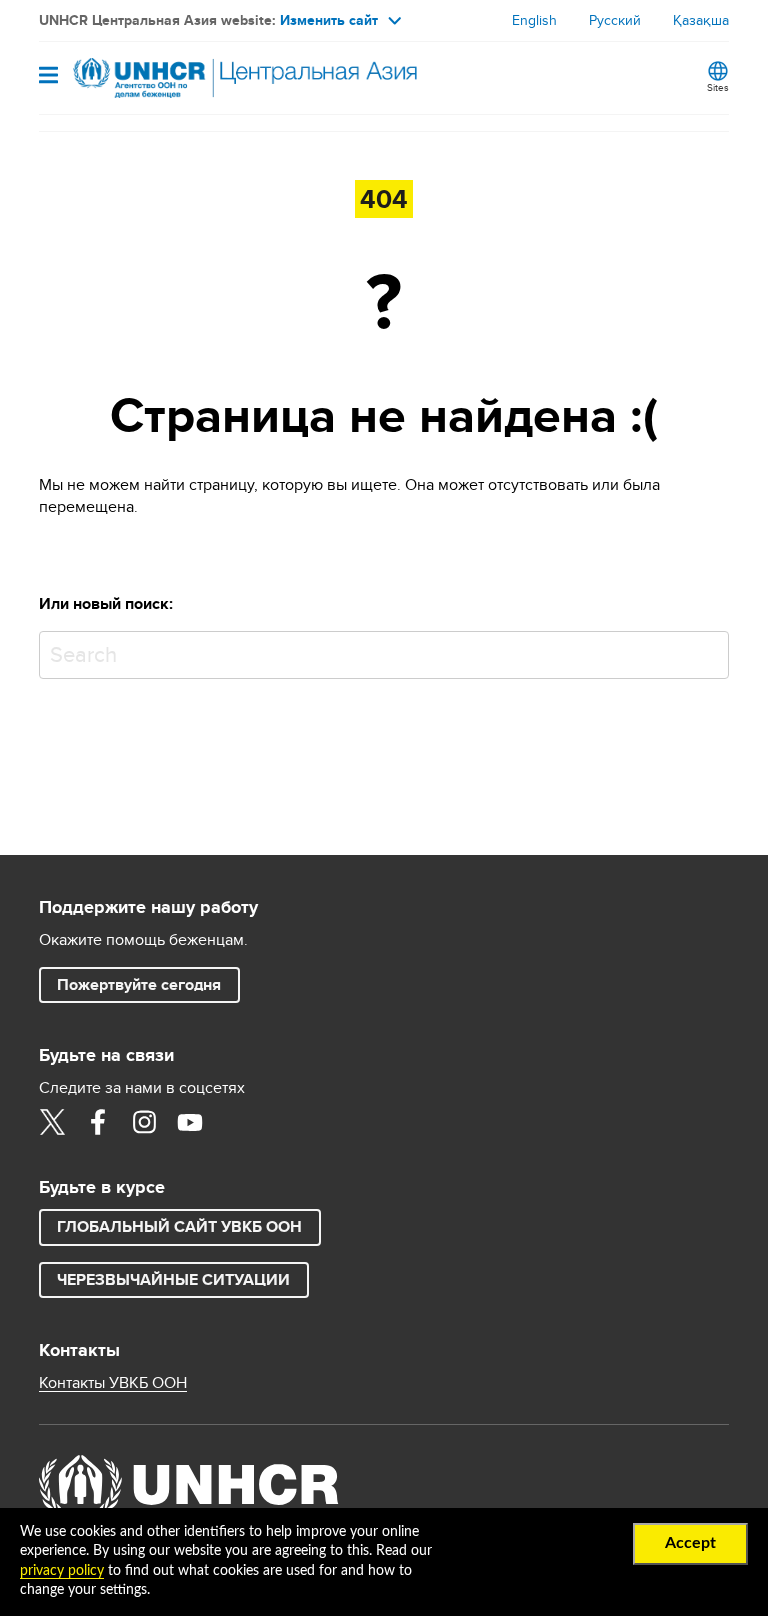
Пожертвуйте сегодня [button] (139, 984)
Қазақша (701, 20)
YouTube (190, 1122)
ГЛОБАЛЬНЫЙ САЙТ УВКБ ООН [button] (179, 1226)
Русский (615, 20)
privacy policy (62, 1571)
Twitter (52, 1122)
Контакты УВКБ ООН (113, 1383)
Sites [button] (718, 87)
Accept (690, 1543)
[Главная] (141, 78)
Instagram (144, 1122)
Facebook (98, 1122)
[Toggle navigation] (48, 76)
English (534, 20)
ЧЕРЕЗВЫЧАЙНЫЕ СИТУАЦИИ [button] (173, 1279)
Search (709, 650)
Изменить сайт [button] (329, 20)
